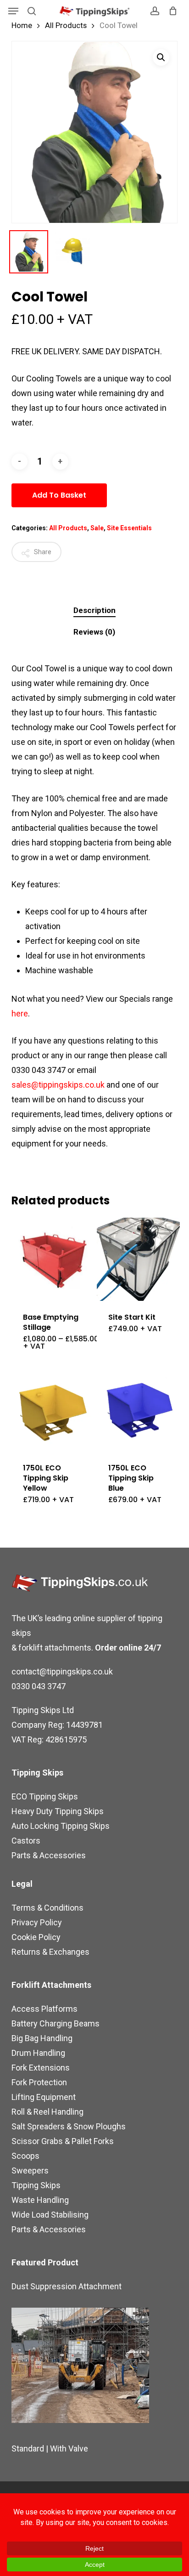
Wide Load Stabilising (50, 2215)
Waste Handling (40, 2200)
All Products (66, 26)
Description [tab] (94, 610)
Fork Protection (39, 2082)
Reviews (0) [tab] (94, 632)
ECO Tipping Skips (45, 1796)
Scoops (25, 2156)
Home (22, 26)
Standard (28, 2448)
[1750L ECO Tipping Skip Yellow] (53, 1410)
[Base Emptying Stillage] (53, 1259)
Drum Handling (38, 2053)
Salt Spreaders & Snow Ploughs (69, 2126)
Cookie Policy (36, 1937)
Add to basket (59, 495)
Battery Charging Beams (56, 2023)
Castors (26, 1841)
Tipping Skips (36, 2185)
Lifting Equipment (44, 2097)
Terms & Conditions (47, 1908)
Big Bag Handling (42, 2038)
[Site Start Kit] (138, 1259)
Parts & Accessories (49, 1855)
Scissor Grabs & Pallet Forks (63, 2141)
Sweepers (30, 2170)
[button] (13, 11)
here (20, 1013)
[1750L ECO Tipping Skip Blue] (138, 1410)
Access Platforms (44, 2009)
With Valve (69, 2448)
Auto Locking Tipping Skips (61, 1826)
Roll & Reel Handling (47, 2112)
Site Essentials (129, 528)
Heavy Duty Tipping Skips (58, 1811)
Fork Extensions (41, 2068)
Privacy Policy (37, 1922)
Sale (97, 528)
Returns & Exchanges (50, 1952)
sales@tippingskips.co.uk (58, 1085)
